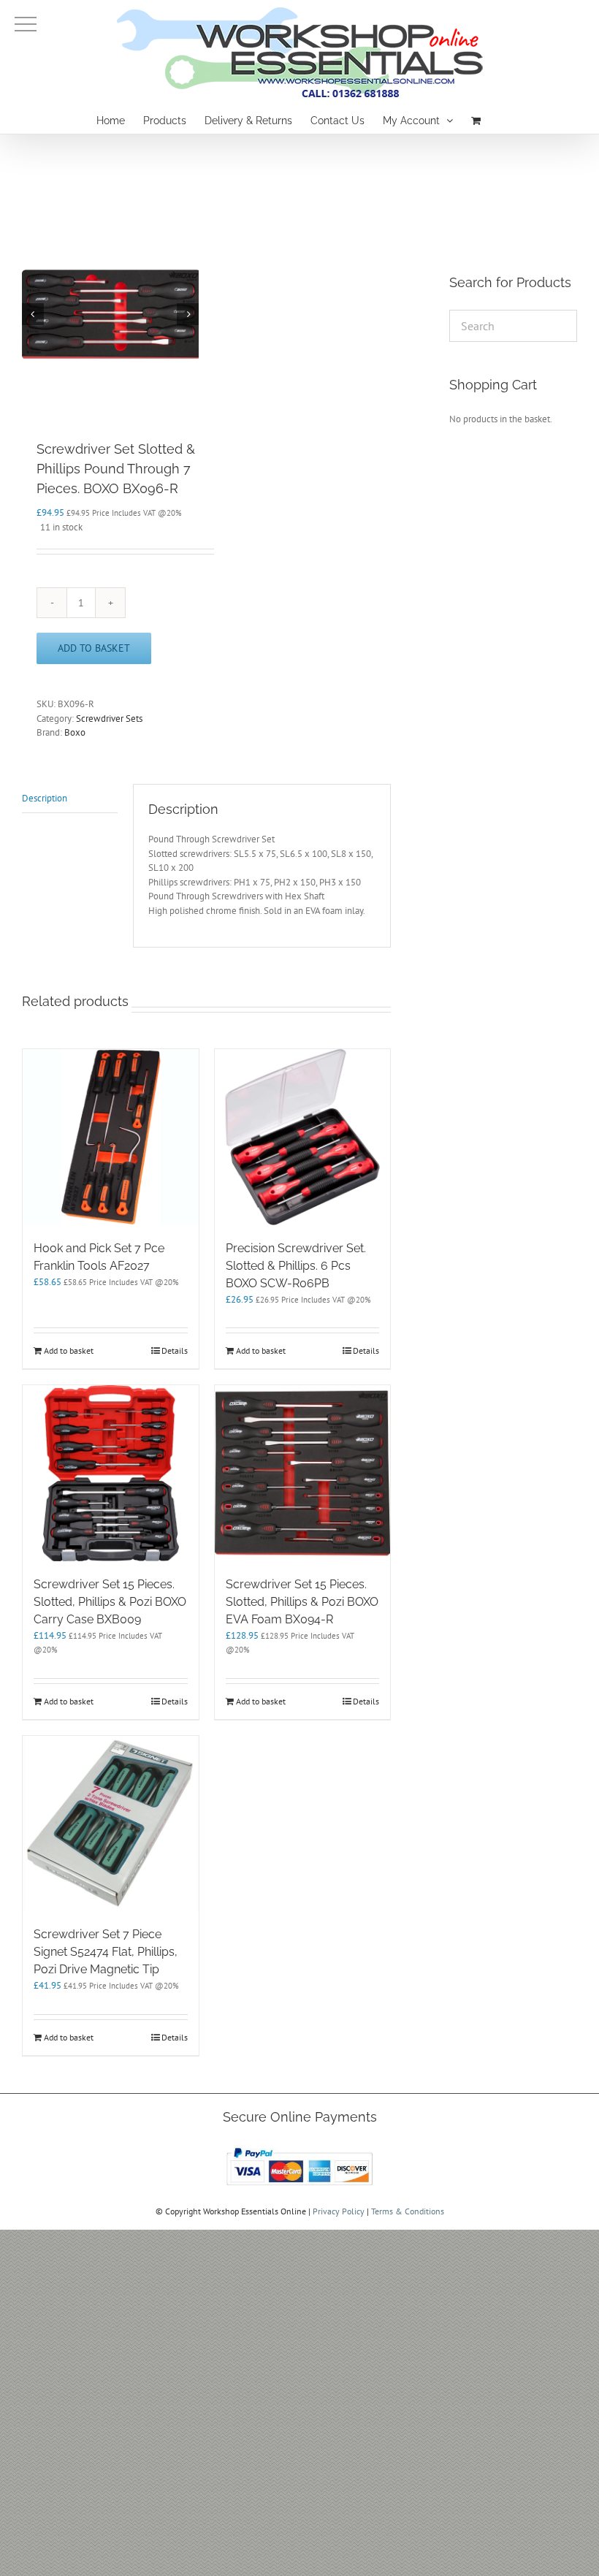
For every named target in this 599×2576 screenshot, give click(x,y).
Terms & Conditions (408, 2211)
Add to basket (94, 648)
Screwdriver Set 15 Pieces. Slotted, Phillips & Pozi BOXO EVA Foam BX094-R (302, 1602)
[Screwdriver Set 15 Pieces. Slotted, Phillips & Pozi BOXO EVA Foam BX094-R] (303, 1473)
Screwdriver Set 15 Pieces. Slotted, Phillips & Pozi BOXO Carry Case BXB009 (110, 1602)
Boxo (75, 732)
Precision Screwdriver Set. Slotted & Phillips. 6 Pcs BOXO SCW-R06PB (296, 1266)
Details (175, 1350)
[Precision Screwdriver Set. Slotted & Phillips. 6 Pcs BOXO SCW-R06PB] (303, 1137)
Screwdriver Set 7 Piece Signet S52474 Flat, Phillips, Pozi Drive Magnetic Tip (106, 1952)
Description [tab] (45, 798)
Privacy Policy (339, 2211)
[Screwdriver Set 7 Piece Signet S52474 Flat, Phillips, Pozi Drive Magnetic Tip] (111, 1824)
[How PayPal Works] (299, 2148)
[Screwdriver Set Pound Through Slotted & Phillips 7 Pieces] (110, 314)
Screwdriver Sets (109, 719)
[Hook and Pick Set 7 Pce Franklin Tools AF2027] (111, 1137)
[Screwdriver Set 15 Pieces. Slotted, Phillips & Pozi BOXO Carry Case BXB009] (111, 1473)
